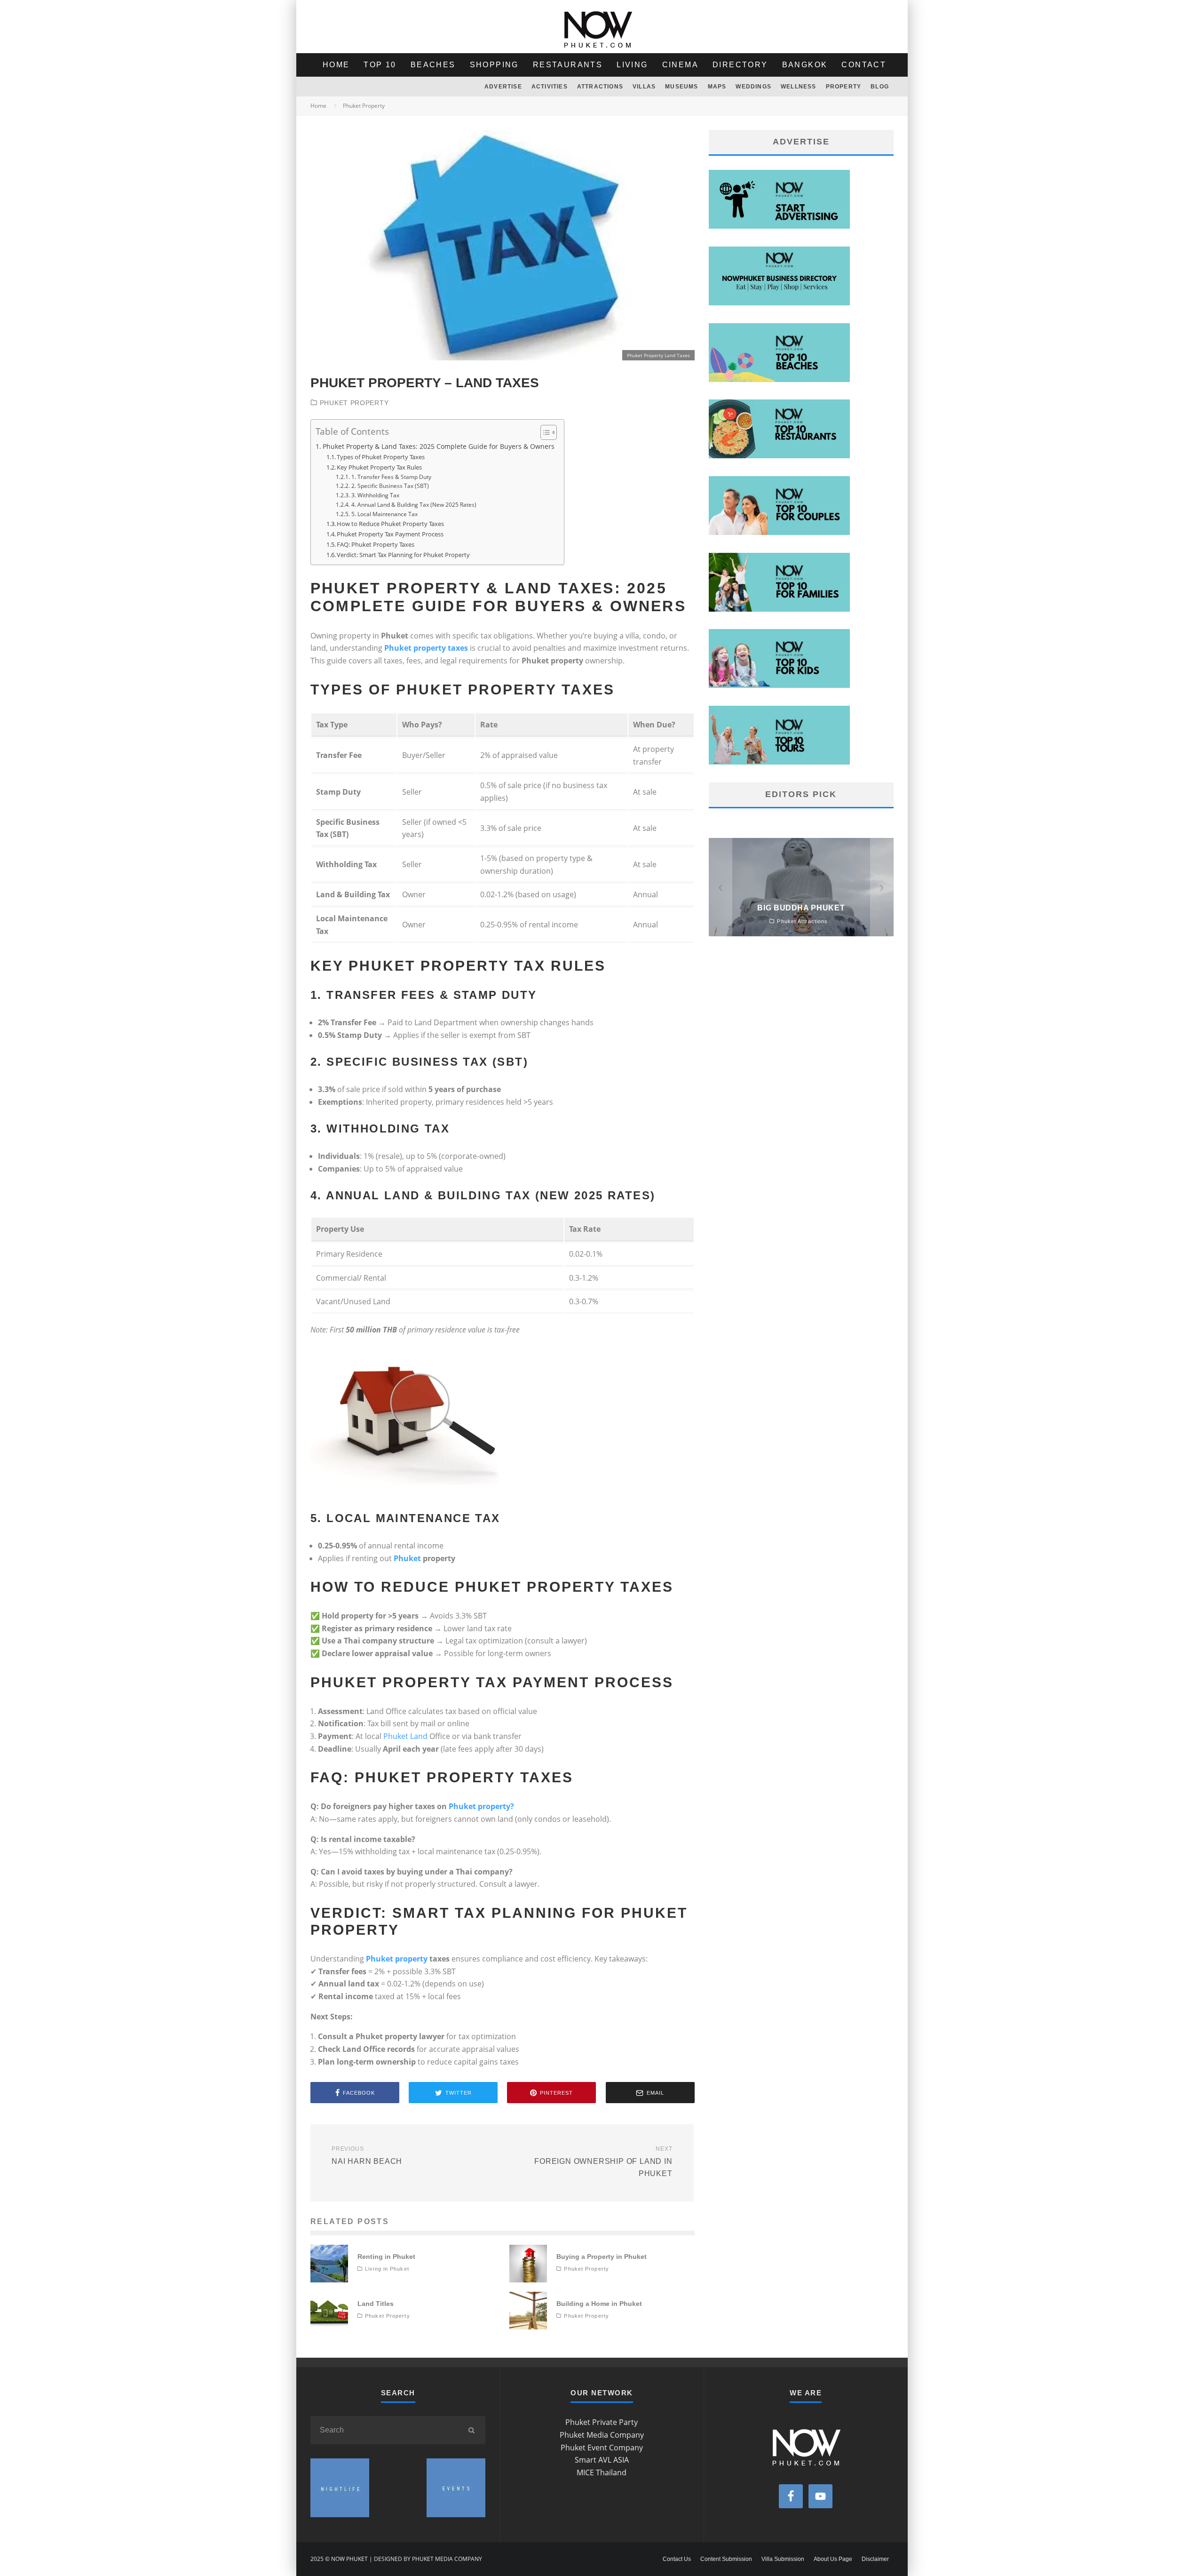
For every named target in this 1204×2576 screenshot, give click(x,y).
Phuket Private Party (602, 2422)
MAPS (717, 87)
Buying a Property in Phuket (602, 2257)
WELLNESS (799, 87)
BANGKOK (805, 65)
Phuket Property (354, 403)
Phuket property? (481, 1806)
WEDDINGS (753, 87)
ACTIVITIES (550, 87)
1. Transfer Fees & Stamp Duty (391, 477)
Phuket (407, 1558)
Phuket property (397, 1959)
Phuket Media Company (602, 2435)
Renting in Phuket (386, 2257)
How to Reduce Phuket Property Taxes (390, 524)
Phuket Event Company (602, 2448)
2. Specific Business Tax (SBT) (390, 486)
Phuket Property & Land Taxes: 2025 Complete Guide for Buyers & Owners (439, 446)
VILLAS (644, 87)
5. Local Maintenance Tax (384, 514)
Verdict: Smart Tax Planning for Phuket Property (403, 555)
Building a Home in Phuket (599, 2304)
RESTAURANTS (568, 65)
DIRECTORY (740, 65)
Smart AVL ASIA (602, 2460)
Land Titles (376, 2304)
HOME (336, 65)
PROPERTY (844, 87)
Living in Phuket (387, 2269)
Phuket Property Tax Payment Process (390, 534)
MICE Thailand (602, 2472)
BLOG (880, 87)
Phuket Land (405, 1736)
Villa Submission (783, 2559)
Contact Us (677, 2559)
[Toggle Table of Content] (544, 432)
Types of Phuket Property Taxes (381, 457)
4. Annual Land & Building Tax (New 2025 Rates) (414, 505)
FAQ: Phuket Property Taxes (376, 544)
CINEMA (680, 65)
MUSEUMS (681, 87)
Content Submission (726, 2559)
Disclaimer (875, 2559)
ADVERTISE (503, 87)
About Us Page (833, 2559)
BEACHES (433, 65)
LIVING (632, 65)
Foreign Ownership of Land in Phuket (603, 2161)
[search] (471, 2430)
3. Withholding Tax (375, 495)
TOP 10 (380, 65)
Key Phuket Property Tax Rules (379, 467)
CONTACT (864, 65)
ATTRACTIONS (600, 87)
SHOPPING (494, 65)
